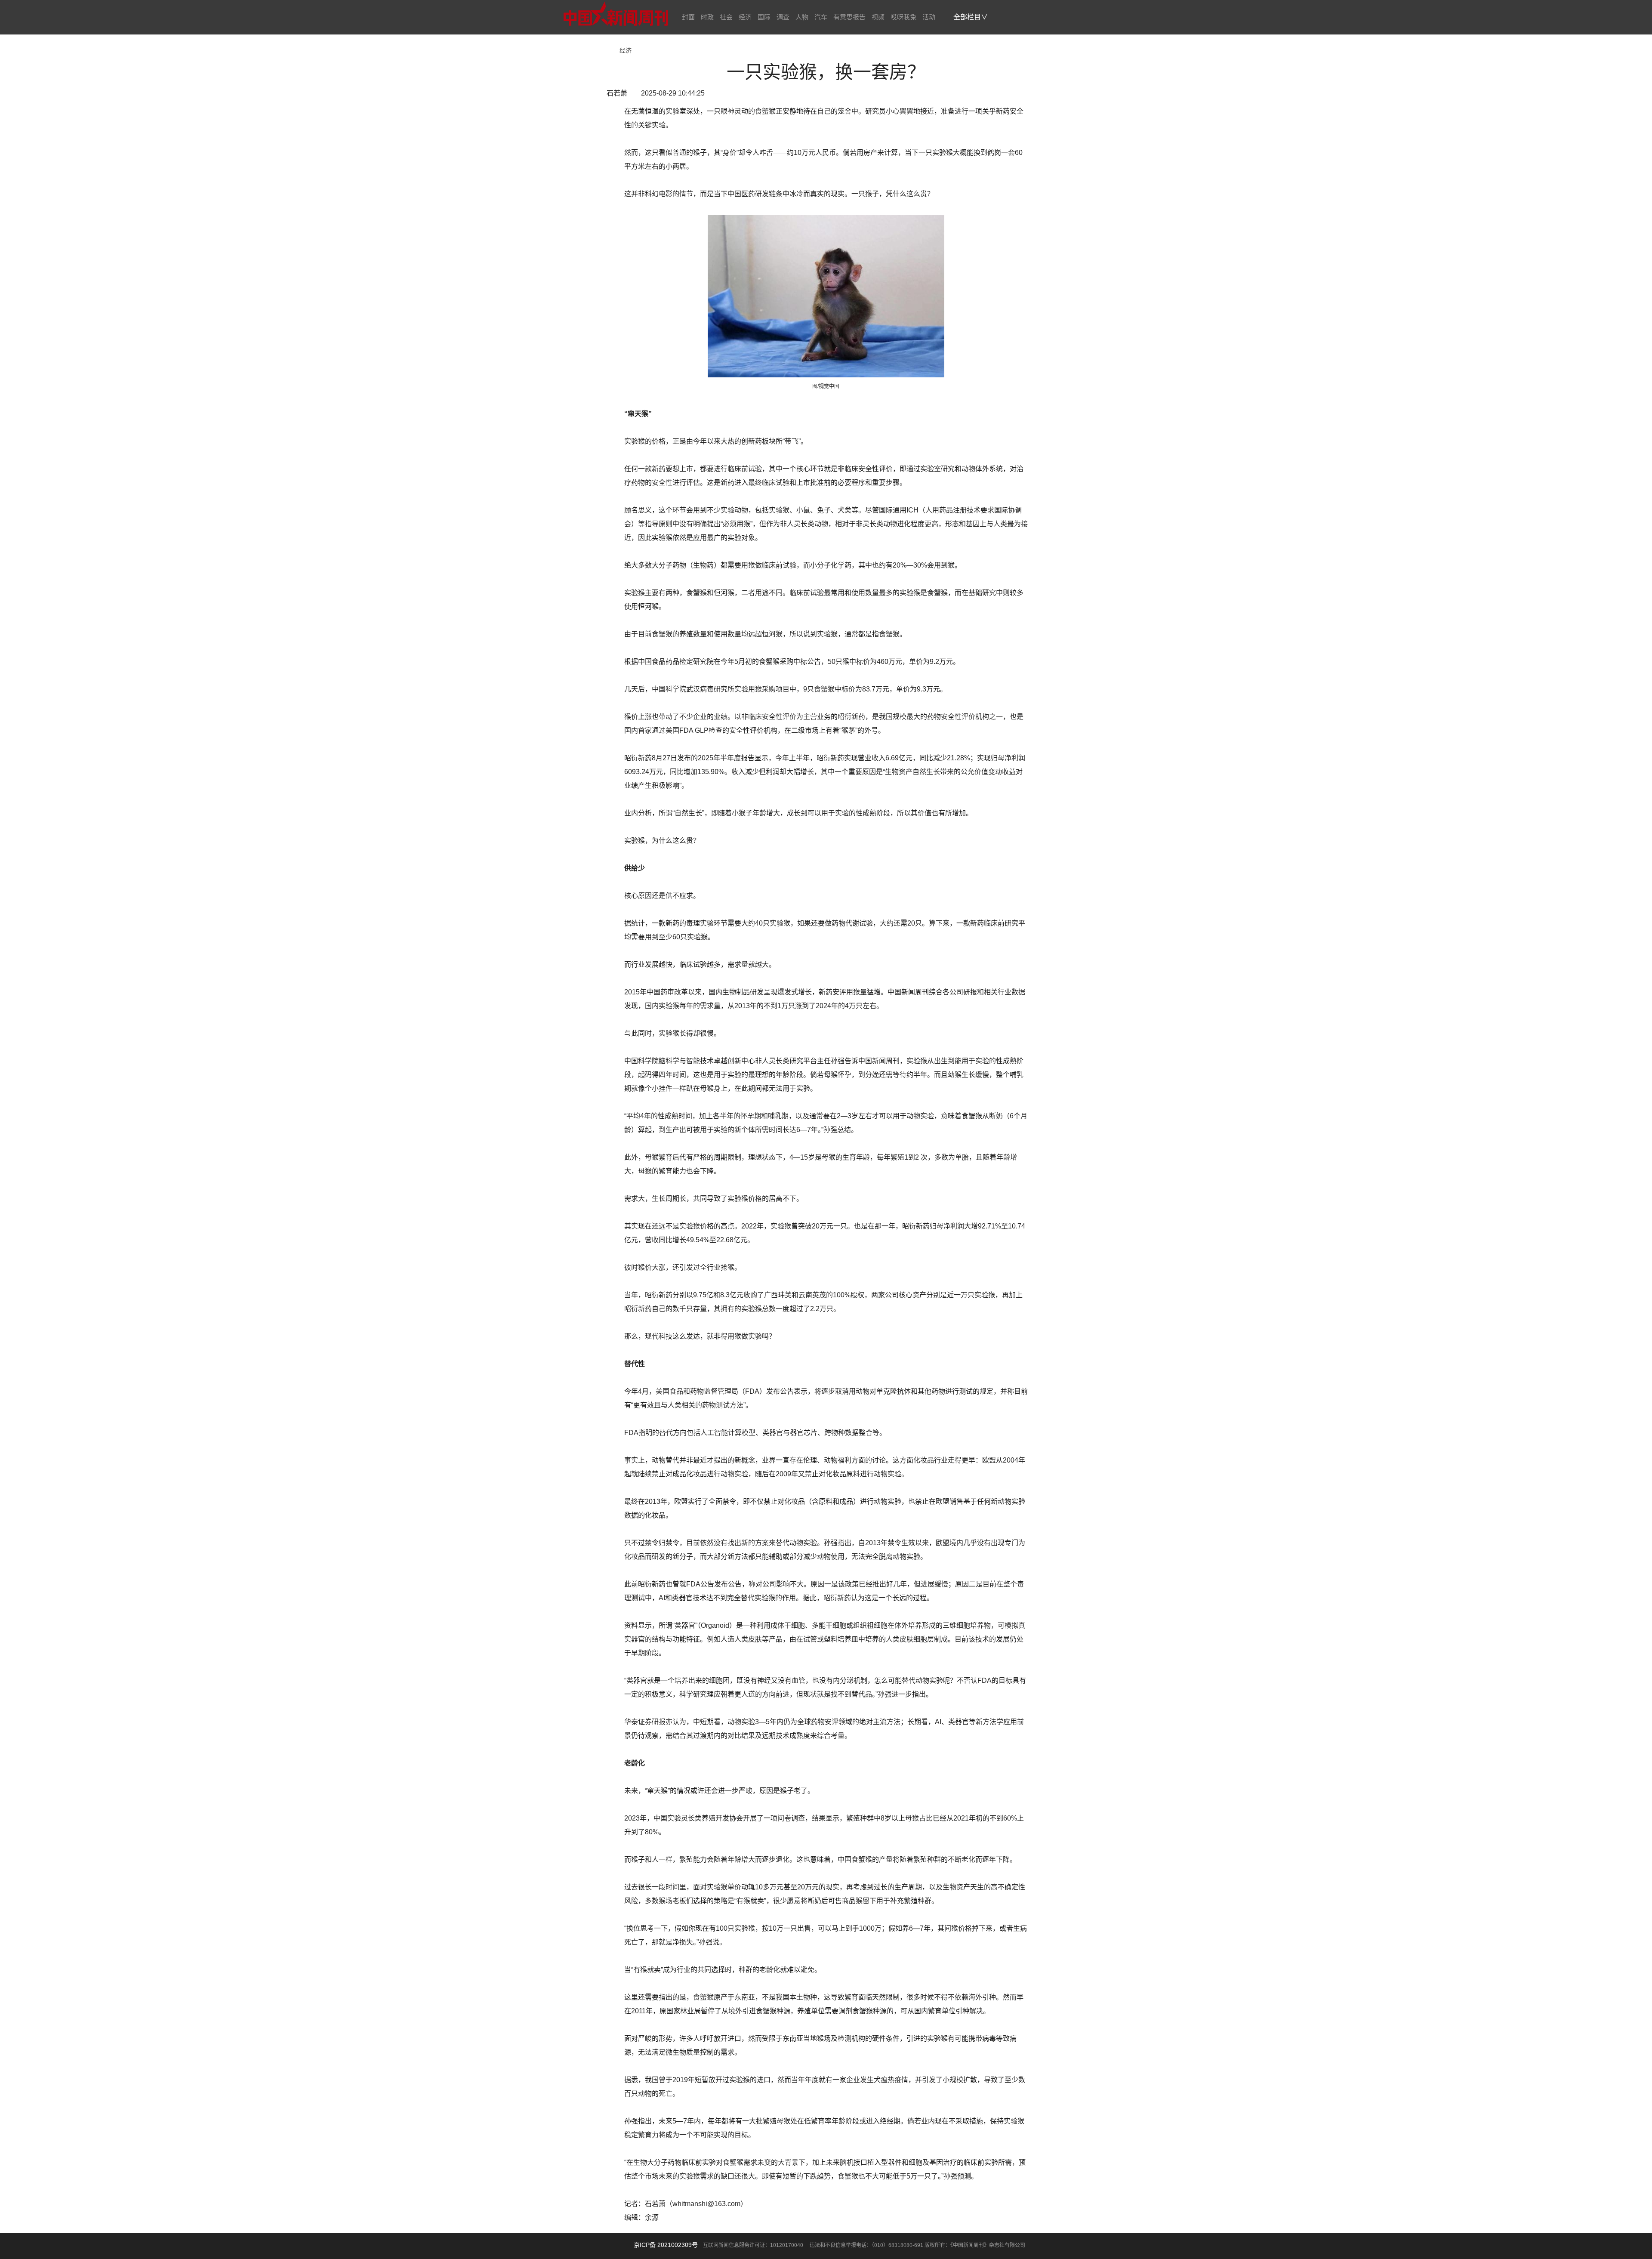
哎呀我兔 (903, 17)
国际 (764, 17)
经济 (745, 17)
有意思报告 (849, 17)
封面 (688, 17)
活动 (929, 17)
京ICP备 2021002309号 (666, 2245)
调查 (783, 17)
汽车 (821, 17)
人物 (802, 17)
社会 (726, 17)
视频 (878, 17)
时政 (707, 17)
